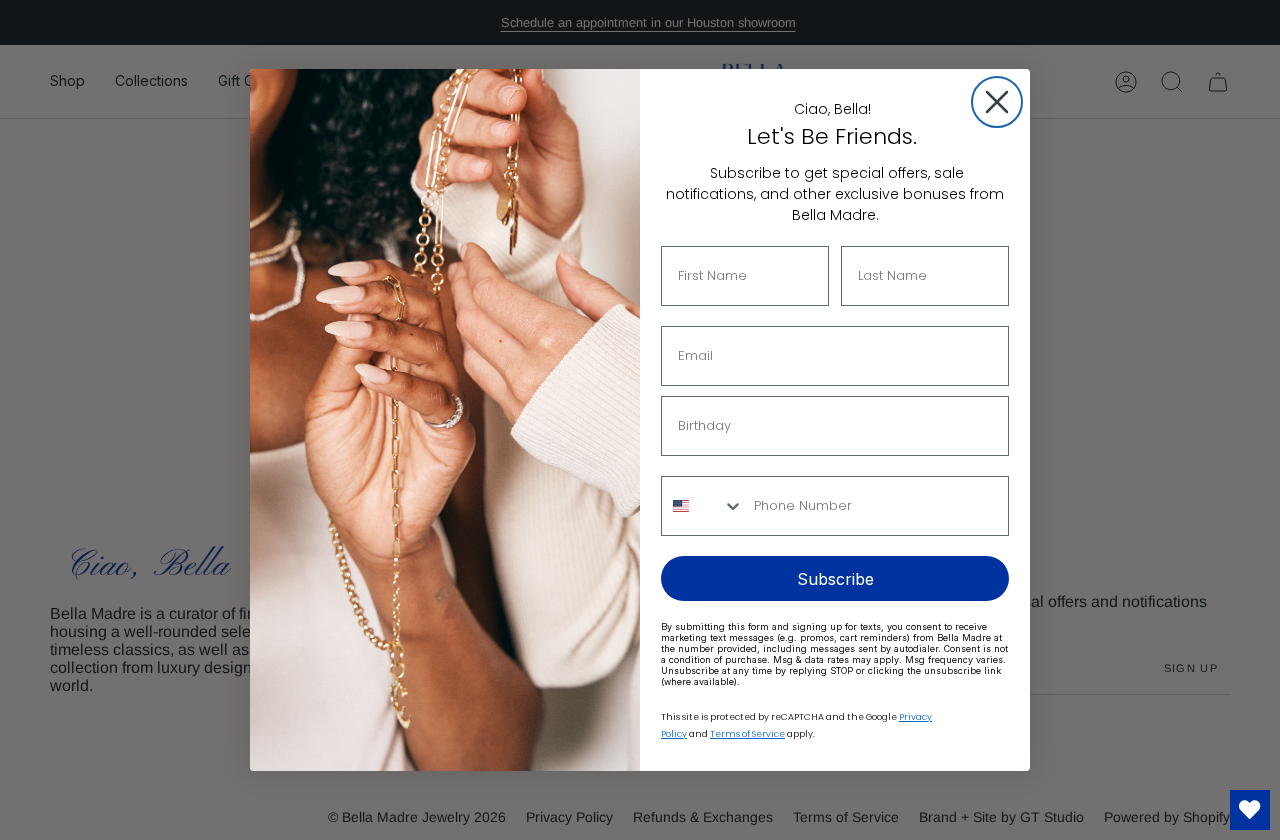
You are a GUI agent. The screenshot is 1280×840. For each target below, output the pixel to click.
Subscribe (835, 579)
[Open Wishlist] (1250, 810)
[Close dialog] (997, 102)
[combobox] (703, 506)
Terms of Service (747, 734)
